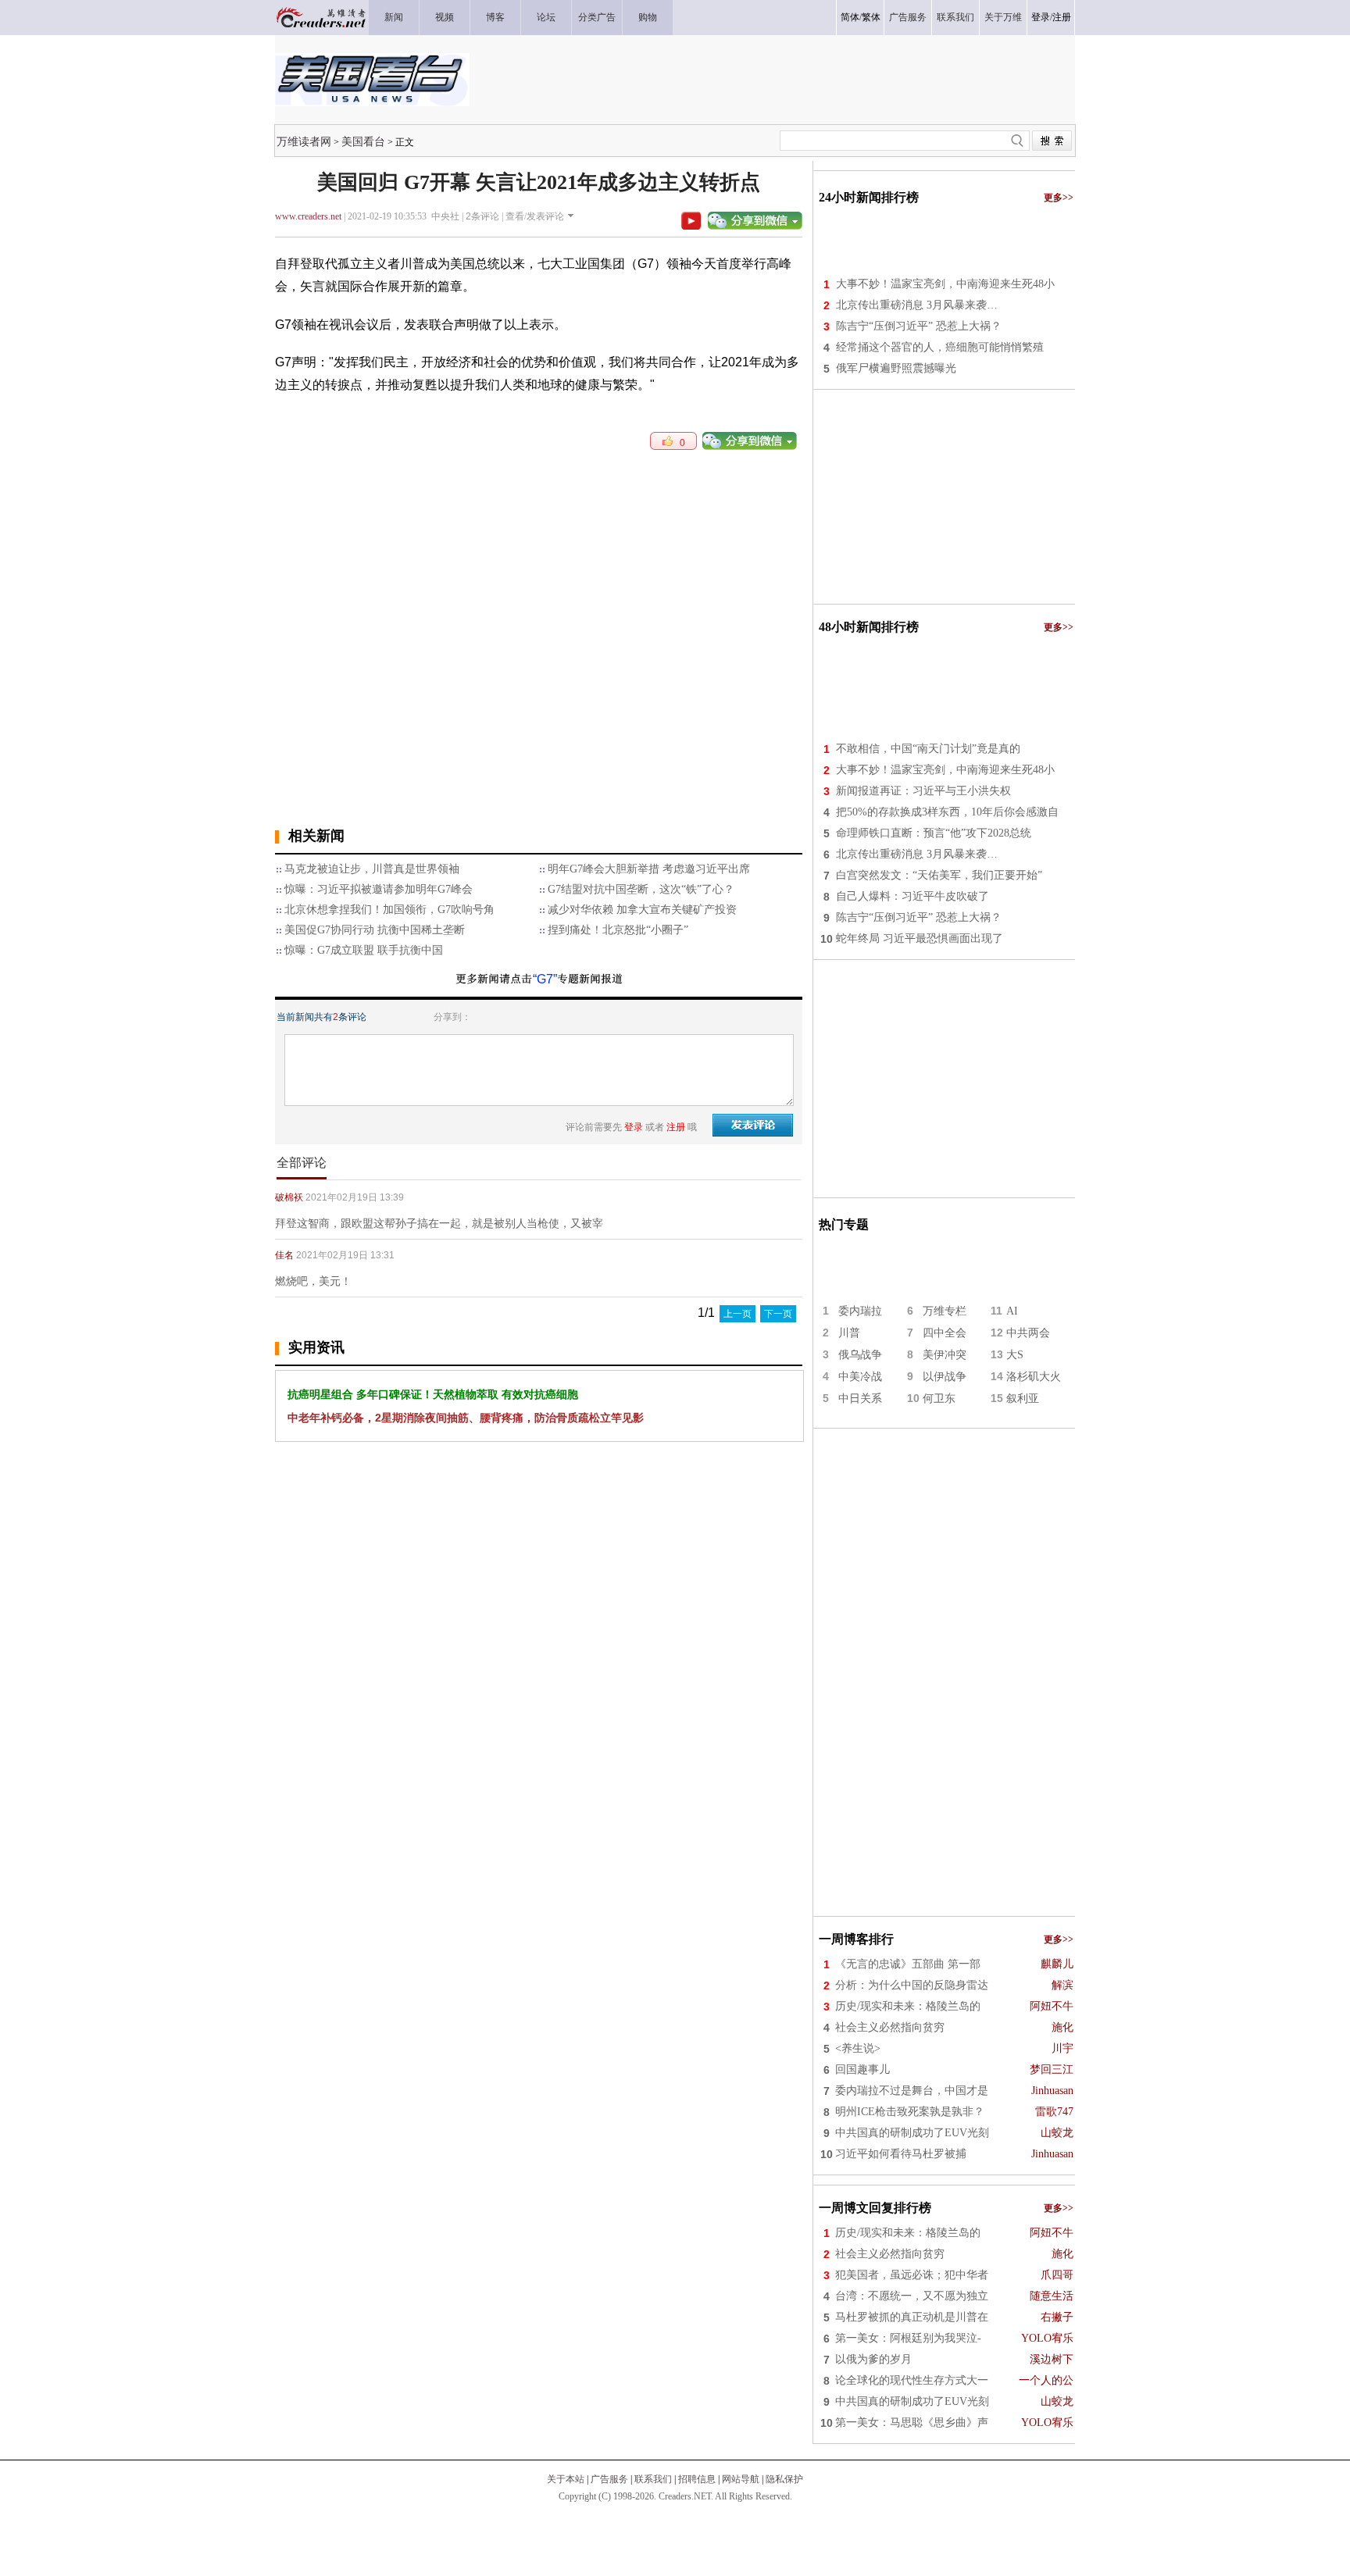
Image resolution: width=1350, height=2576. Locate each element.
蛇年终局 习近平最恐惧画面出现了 (920, 938)
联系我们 (653, 2479)
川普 (849, 1333)
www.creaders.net (308, 216)
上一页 (737, 1314)
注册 (1062, 17)
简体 (850, 17)
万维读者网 (304, 141)
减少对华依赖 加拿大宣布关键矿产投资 (642, 910)
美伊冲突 (945, 1355)
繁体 (871, 17)
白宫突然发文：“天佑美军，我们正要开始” (939, 875)
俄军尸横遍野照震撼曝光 (896, 368)
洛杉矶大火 (1034, 1377)
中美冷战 (860, 1377)
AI (1012, 1311)
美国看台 (363, 141)
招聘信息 (697, 2479)
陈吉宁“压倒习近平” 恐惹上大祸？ (919, 326)
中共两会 (1028, 1333)
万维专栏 (945, 1311)
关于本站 (566, 2479)
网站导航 (741, 2479)
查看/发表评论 (535, 216)
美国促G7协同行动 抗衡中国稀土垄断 (375, 930)
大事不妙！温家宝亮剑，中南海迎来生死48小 (945, 284)
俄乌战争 (860, 1355)
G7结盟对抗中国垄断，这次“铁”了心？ (641, 889)
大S (1015, 1355)
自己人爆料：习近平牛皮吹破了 (912, 896)
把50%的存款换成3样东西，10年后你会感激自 (947, 812)
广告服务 (609, 2479)
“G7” (545, 979)
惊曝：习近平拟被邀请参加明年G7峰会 (379, 889)
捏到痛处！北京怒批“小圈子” (618, 930)
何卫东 (939, 1399)
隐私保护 (784, 2479)
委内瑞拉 (860, 1311)
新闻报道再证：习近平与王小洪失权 (923, 791)
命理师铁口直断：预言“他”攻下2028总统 (934, 833)
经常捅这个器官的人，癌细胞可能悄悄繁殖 (940, 347)
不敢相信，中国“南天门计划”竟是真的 (928, 749)
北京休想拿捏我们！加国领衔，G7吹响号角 (389, 910)
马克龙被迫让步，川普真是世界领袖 (372, 869)
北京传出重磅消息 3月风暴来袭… (917, 305)
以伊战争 (945, 1377)
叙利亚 (1023, 1399)
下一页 (778, 1314)
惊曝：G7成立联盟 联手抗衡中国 (364, 950)
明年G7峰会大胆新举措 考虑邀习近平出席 (649, 869)
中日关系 (860, 1399)
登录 (1041, 17)
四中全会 (945, 1333)
